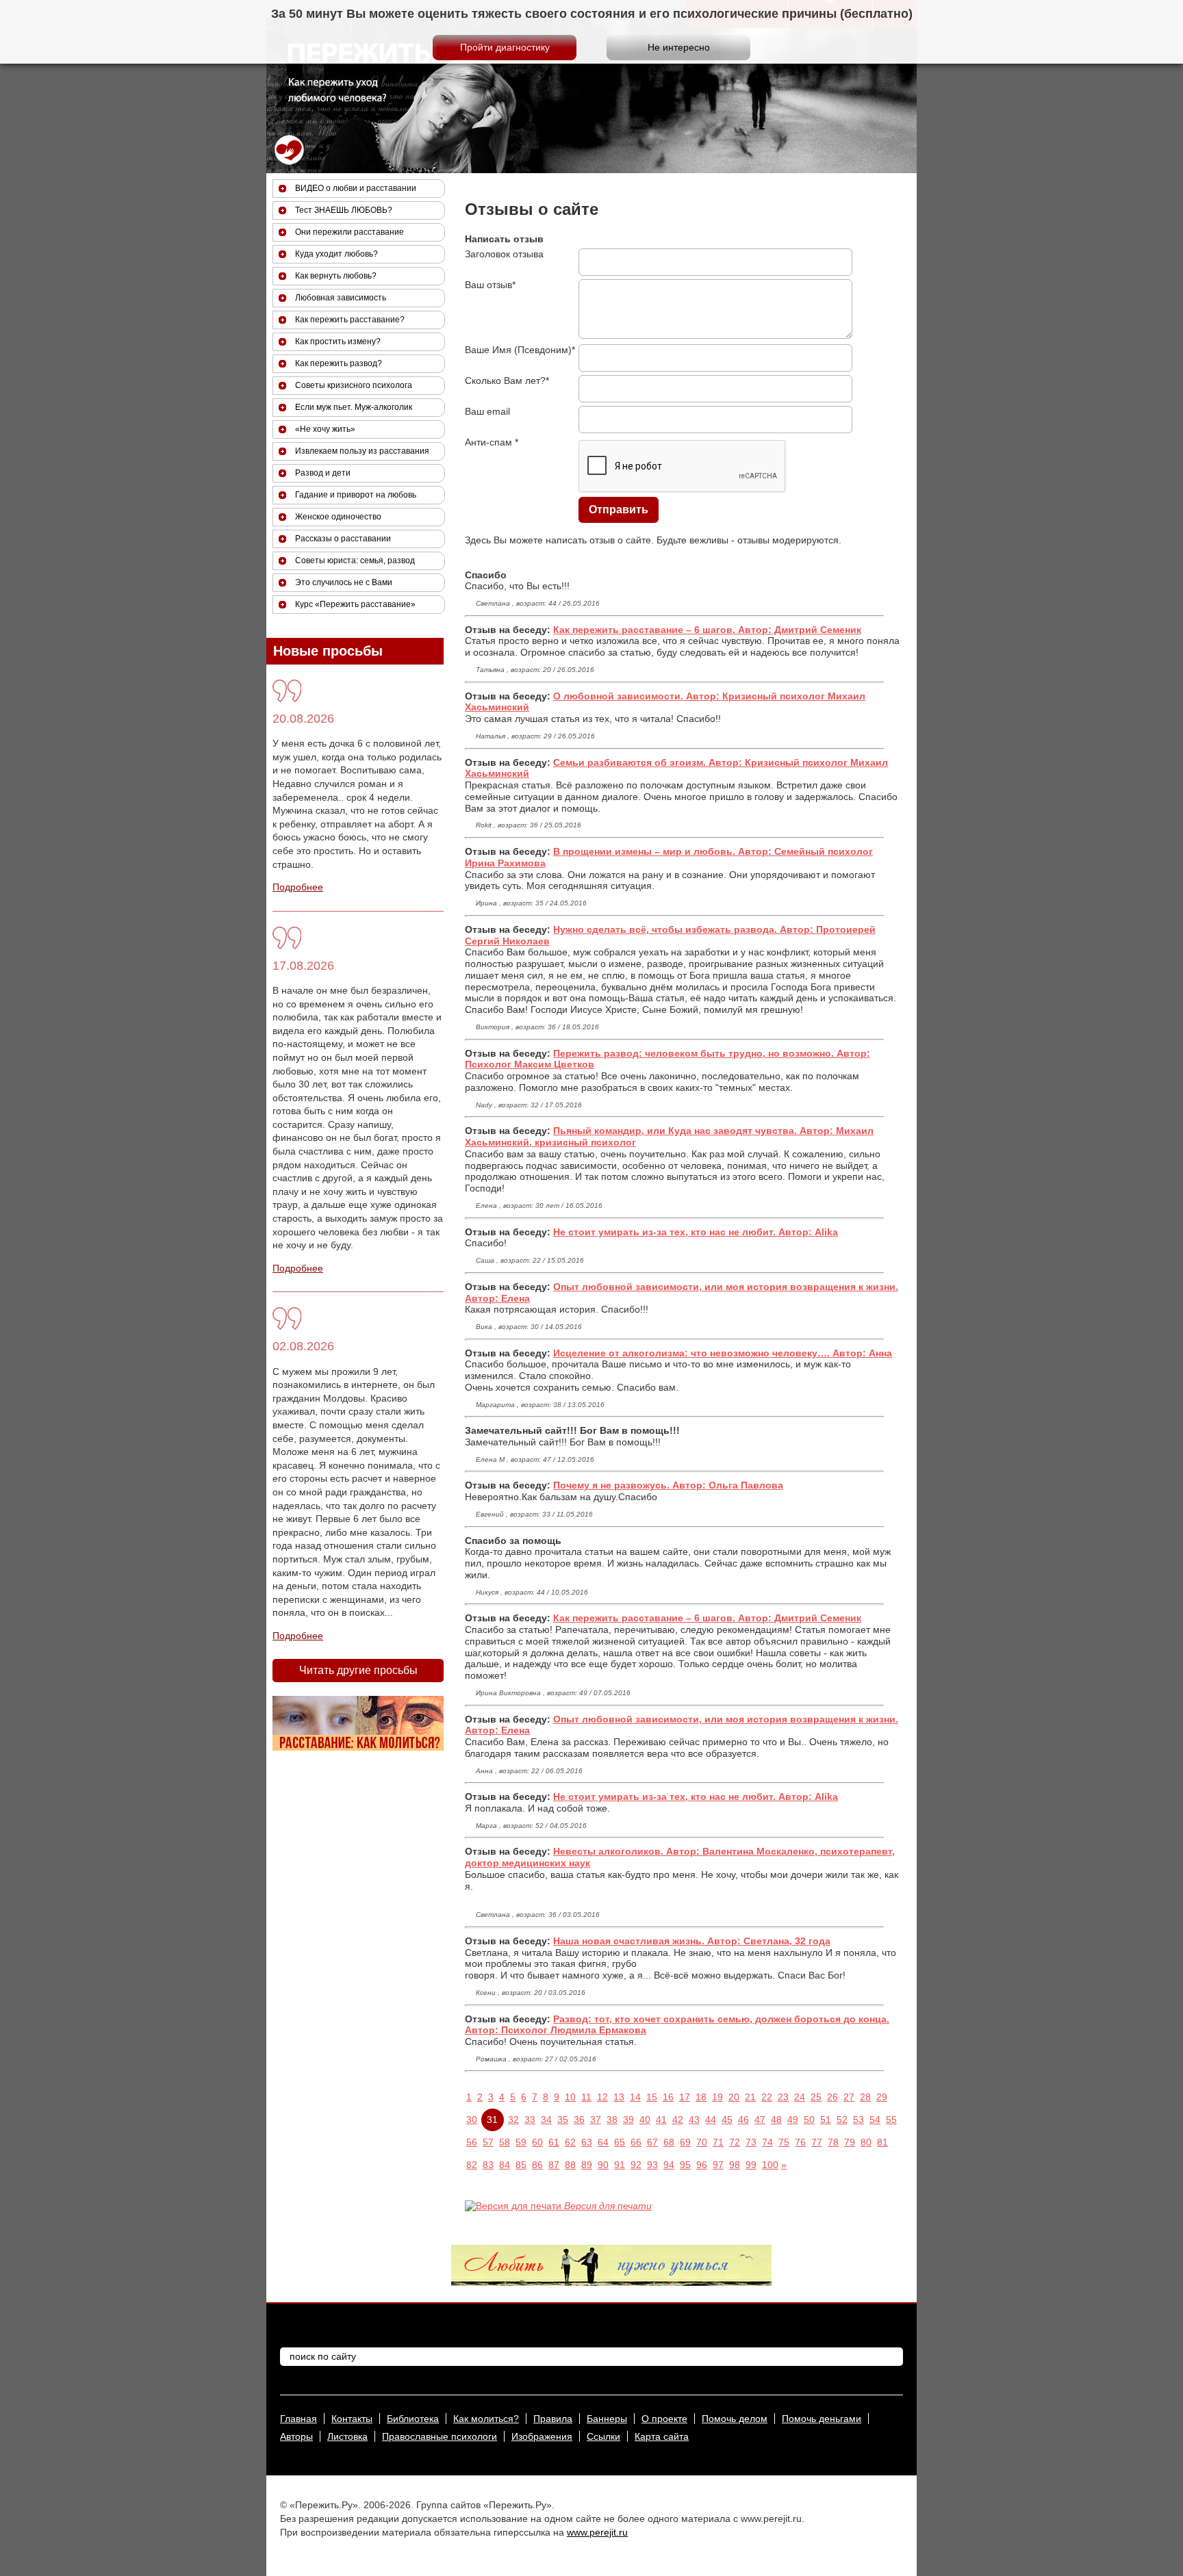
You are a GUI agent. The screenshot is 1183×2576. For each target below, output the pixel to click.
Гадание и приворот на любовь (356, 495)
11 (586, 2097)
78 (833, 2142)
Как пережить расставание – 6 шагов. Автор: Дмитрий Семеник (707, 630)
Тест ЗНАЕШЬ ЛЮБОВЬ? (344, 210)
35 (563, 2120)
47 (760, 2120)
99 (751, 2165)
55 (891, 2120)
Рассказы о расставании (343, 539)
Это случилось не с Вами (344, 582)
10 (570, 2097)
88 (570, 2165)
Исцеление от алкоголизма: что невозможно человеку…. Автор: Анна (723, 1353)
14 (635, 2097)
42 (678, 2120)
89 (587, 2165)
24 (800, 2097)
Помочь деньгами (822, 2419)
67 (652, 2142)
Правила (553, 2419)
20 (734, 2097)
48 (776, 2120)
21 (750, 2097)
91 (620, 2165)
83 (488, 2165)
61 (554, 2142)
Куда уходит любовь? (336, 254)
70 (702, 2142)
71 (718, 2142)
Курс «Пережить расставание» (355, 604)
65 (620, 2142)
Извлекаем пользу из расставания (362, 451)
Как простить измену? (338, 342)
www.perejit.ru (597, 2532)
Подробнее (298, 887)
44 (711, 2120)
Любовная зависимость (341, 298)
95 (685, 2165)
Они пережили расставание (349, 232)
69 (685, 2142)
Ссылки (603, 2436)
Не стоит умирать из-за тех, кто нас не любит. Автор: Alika (696, 1232)
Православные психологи (440, 2436)
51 (826, 2120)
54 (875, 2120)
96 (702, 2165)
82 (472, 2165)
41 (661, 2120)
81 (882, 2142)
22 (767, 2097)
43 (694, 2120)
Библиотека (413, 2419)
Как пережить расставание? (350, 320)
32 (513, 2120)
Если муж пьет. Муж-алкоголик (354, 407)
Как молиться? (486, 2419)
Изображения (542, 2436)
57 (488, 2142)
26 (832, 2097)
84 (505, 2165)
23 (783, 2097)
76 (800, 2142)
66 (636, 2142)
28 (865, 2097)
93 (652, 2165)
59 (521, 2142)
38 (612, 2120)
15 (652, 2097)
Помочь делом (735, 2419)
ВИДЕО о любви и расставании (356, 188)
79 (850, 2142)
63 (587, 2142)
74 (767, 2142)
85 (521, 2165)
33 (530, 2120)
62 (570, 2142)
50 (809, 2120)
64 (603, 2142)
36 (579, 2120)
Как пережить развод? (339, 363)
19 (717, 2097)
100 (770, 2165)
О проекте (664, 2419)
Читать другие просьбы (358, 1670)
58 (505, 2142)
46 (743, 2120)
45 (727, 2120)
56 (472, 2142)
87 (554, 2165)
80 (866, 2142)
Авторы (296, 2436)
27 (849, 2097)
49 (793, 2120)
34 (546, 2120)
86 (537, 2165)
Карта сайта (662, 2436)
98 (735, 2165)
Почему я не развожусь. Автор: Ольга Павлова (668, 1485)
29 (882, 2097)
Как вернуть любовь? (336, 276)
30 (472, 2120)
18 (701, 2097)
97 (718, 2165)
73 (751, 2142)
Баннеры (607, 2419)
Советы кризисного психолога (354, 385)
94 (669, 2165)
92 (636, 2165)
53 (858, 2120)
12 (602, 2097)
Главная (298, 2419)
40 (645, 2120)
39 (628, 2120)
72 (735, 2142)
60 (537, 2142)
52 (842, 2120)
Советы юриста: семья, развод (355, 561)
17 (685, 2097)
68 (669, 2142)
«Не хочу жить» (325, 429)
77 (817, 2142)
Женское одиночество (338, 517)
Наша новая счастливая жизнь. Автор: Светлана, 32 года (692, 1941)
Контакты (352, 2419)
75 (784, 2142)
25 (816, 2097)
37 (596, 2120)
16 (668, 2097)
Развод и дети (323, 473)
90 (603, 2165)
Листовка (347, 2436)
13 (619, 2097)
